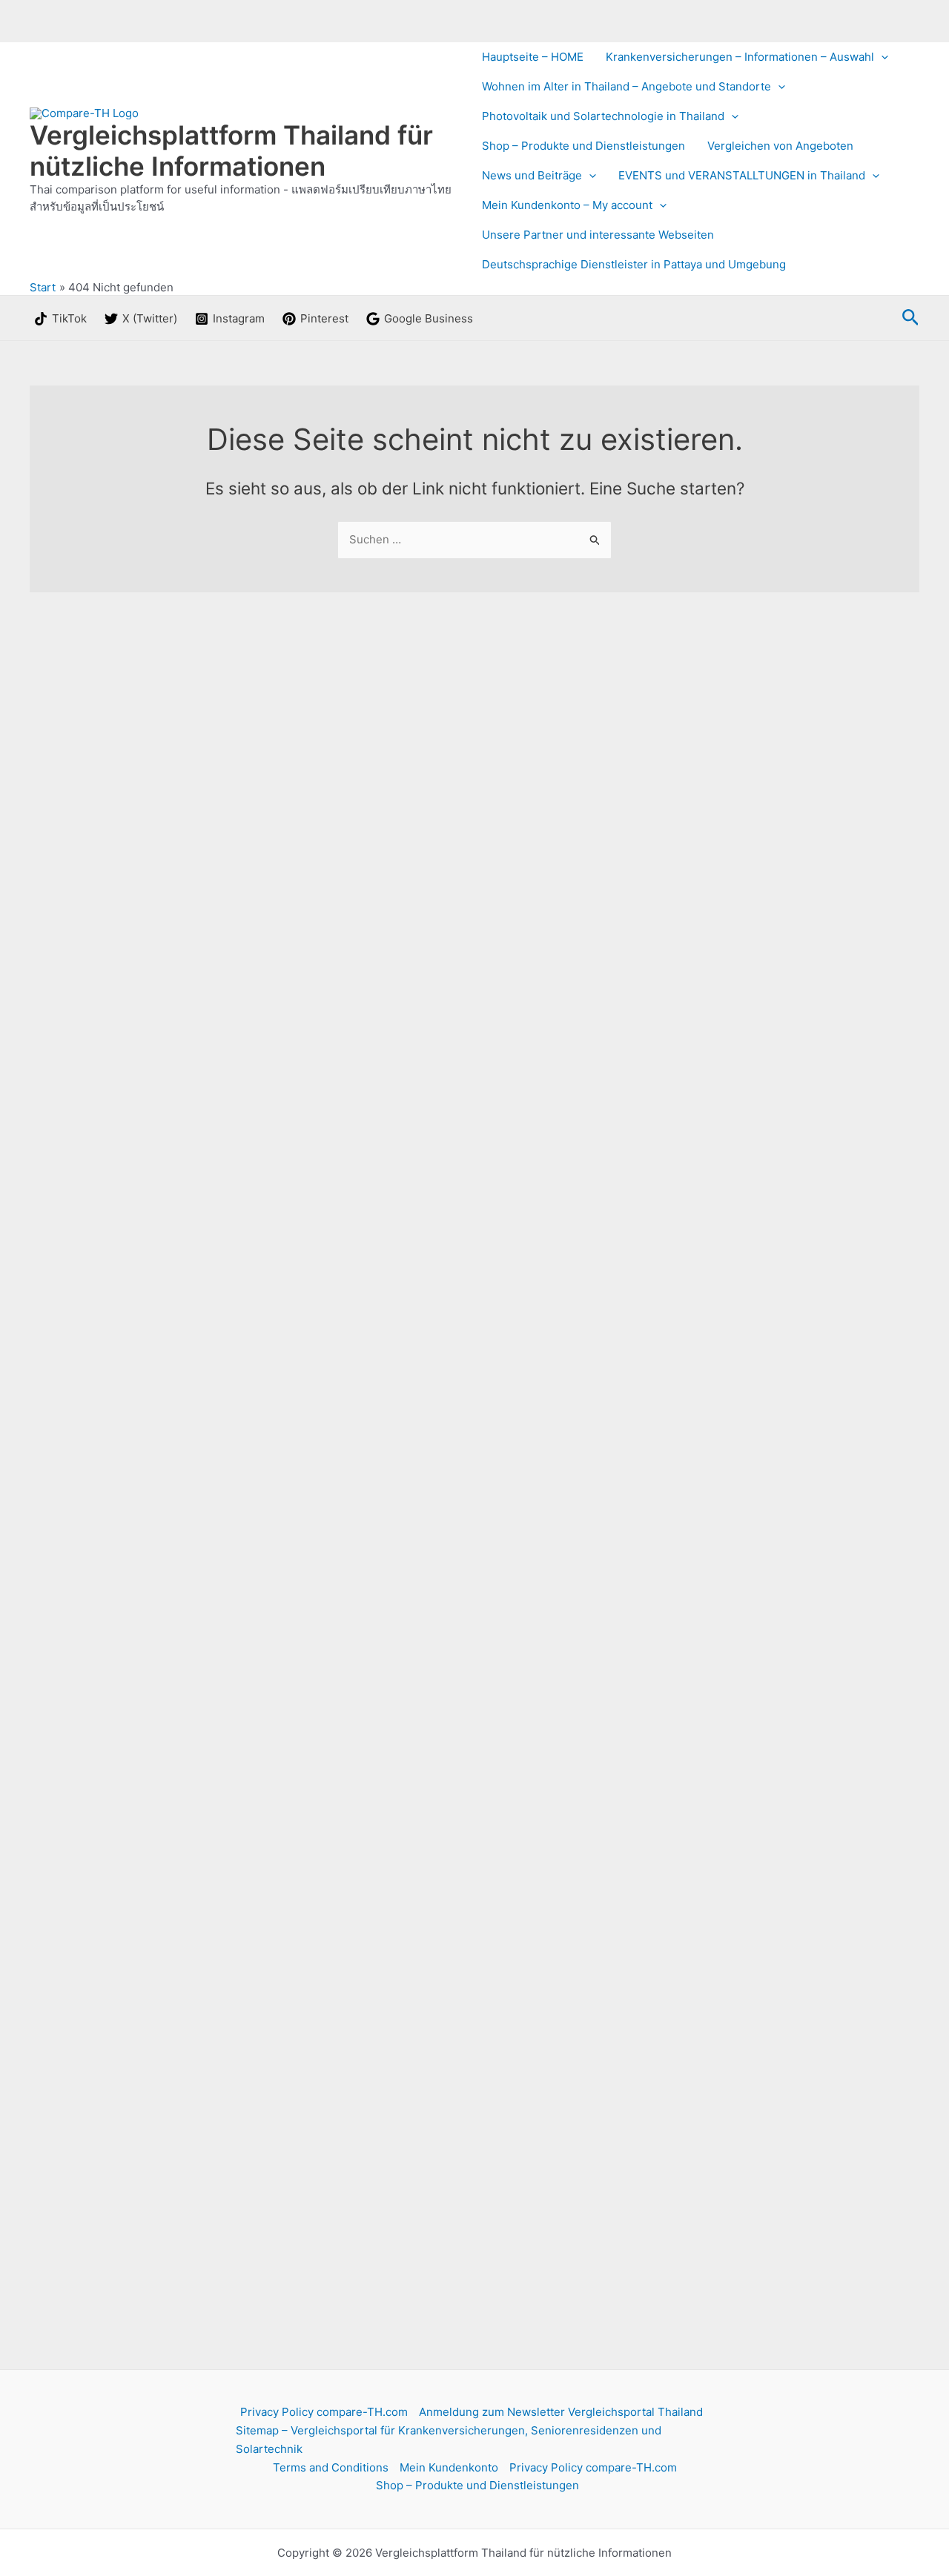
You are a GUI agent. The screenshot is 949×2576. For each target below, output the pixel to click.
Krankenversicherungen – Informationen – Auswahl (740, 57)
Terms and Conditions (331, 2467)
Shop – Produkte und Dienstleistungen (583, 146)
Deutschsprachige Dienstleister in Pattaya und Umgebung (634, 264)
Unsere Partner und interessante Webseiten (598, 235)
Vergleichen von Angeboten (780, 146)
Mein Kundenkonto (449, 2467)
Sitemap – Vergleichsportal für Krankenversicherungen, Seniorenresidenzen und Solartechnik (449, 2440)
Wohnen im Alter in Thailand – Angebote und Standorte (626, 86)
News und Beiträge (532, 175)
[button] (881, 57)
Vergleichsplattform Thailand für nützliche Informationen (231, 150)
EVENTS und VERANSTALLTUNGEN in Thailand (742, 175)
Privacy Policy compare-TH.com (324, 2412)
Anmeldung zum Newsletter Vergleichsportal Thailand (561, 2412)
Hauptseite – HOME (533, 57)
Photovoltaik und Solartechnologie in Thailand (603, 116)
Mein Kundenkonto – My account (567, 205)
